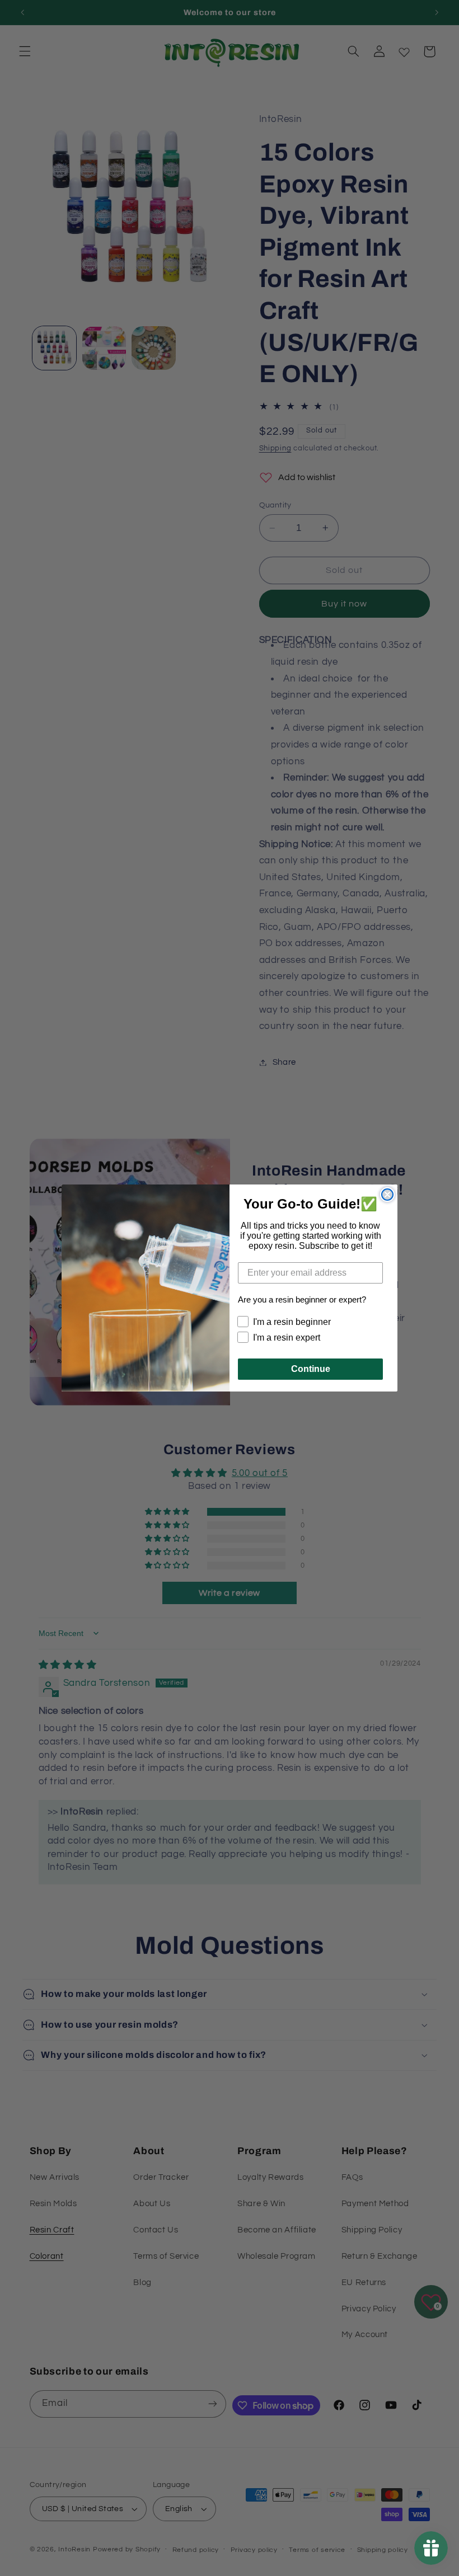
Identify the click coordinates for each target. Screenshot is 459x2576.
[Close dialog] (387, 1195)
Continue (311, 1369)
